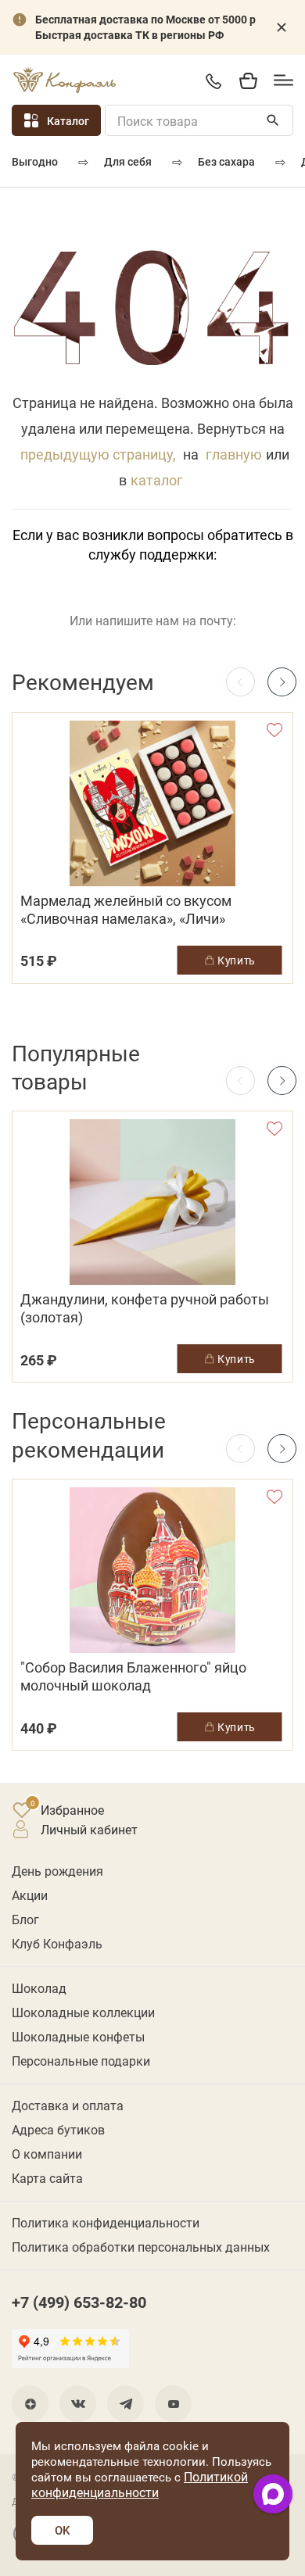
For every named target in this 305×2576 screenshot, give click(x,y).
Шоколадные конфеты (78, 2036)
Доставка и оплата (68, 2105)
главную (234, 454)
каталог (157, 480)
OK (62, 2530)
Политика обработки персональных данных (141, 2247)
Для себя (128, 161)
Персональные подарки (81, 2061)
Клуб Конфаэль (57, 1943)
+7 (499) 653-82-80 (213, 81)
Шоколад (39, 1988)
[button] (282, 682)
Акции (30, 1895)
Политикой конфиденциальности (140, 2484)
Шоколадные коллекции (83, 2012)
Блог (25, 1919)
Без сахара (226, 161)
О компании (47, 2154)
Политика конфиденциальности (106, 2222)
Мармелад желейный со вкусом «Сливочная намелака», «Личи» (126, 910)
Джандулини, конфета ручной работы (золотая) (145, 1308)
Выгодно (35, 161)
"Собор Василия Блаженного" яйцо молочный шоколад (133, 1676)
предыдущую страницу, (98, 454)
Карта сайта (47, 2178)
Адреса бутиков (58, 2129)
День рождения (57, 1871)
